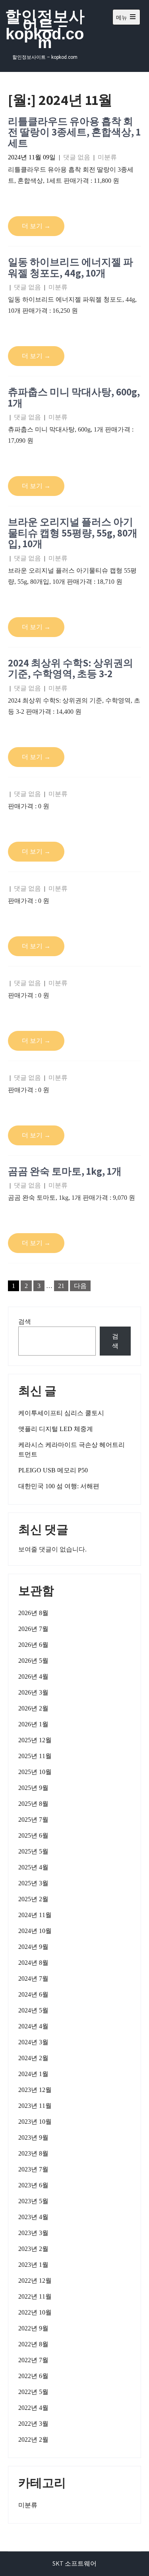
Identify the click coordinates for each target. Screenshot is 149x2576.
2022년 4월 (33, 2408)
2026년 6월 (33, 1645)
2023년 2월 (33, 2249)
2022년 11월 (35, 2296)
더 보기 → (36, 226)
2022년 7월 (33, 2360)
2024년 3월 (33, 2042)
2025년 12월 (35, 1740)
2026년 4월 (33, 1676)
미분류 (107, 157)
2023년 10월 (35, 2122)
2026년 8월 (33, 1613)
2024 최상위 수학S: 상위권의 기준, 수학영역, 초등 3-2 (71, 668)
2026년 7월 (33, 1629)
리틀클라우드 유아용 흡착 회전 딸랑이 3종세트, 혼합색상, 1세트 (74, 132)
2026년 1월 (33, 1724)
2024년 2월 (33, 2058)
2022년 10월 (35, 2312)
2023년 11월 (35, 2106)
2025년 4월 (33, 1867)
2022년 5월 (33, 2392)
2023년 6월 (33, 2185)
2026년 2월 (33, 1708)
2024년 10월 (35, 1931)
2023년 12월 (35, 2090)
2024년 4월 (33, 2026)
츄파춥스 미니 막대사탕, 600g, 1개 (74, 397)
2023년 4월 (33, 2217)
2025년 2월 (33, 1899)
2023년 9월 (33, 2137)
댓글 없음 (77, 157)
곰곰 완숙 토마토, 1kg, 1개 (65, 1171)
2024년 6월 (33, 1994)
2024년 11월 (35, 1915)
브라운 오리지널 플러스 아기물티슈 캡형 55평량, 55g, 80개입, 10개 (73, 533)
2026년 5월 (33, 1661)
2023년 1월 (33, 2265)
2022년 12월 (35, 2281)
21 (61, 1286)
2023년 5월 (33, 2201)
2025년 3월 (33, 1883)
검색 (25, 1322)
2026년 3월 (33, 1692)
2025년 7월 (33, 1820)
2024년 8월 (33, 1963)
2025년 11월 (35, 1756)
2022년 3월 (33, 2424)
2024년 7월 (33, 1978)
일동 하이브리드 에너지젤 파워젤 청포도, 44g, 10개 (71, 267)
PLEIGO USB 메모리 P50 (53, 1470)
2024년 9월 (33, 1947)
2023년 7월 (33, 2169)
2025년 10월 (35, 1772)
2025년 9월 (33, 1788)
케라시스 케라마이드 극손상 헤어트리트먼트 (72, 1450)
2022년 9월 (33, 2328)
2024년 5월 (33, 2010)
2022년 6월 (33, 2376)
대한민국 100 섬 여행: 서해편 (59, 1486)
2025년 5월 (33, 1851)
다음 (80, 1286)
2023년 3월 (33, 2233)
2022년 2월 (33, 2439)
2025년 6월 (33, 1835)
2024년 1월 (33, 2074)
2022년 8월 (33, 2344)
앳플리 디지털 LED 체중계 (56, 1429)
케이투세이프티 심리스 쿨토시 (61, 1413)
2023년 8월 (33, 2153)
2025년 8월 (33, 1804)
